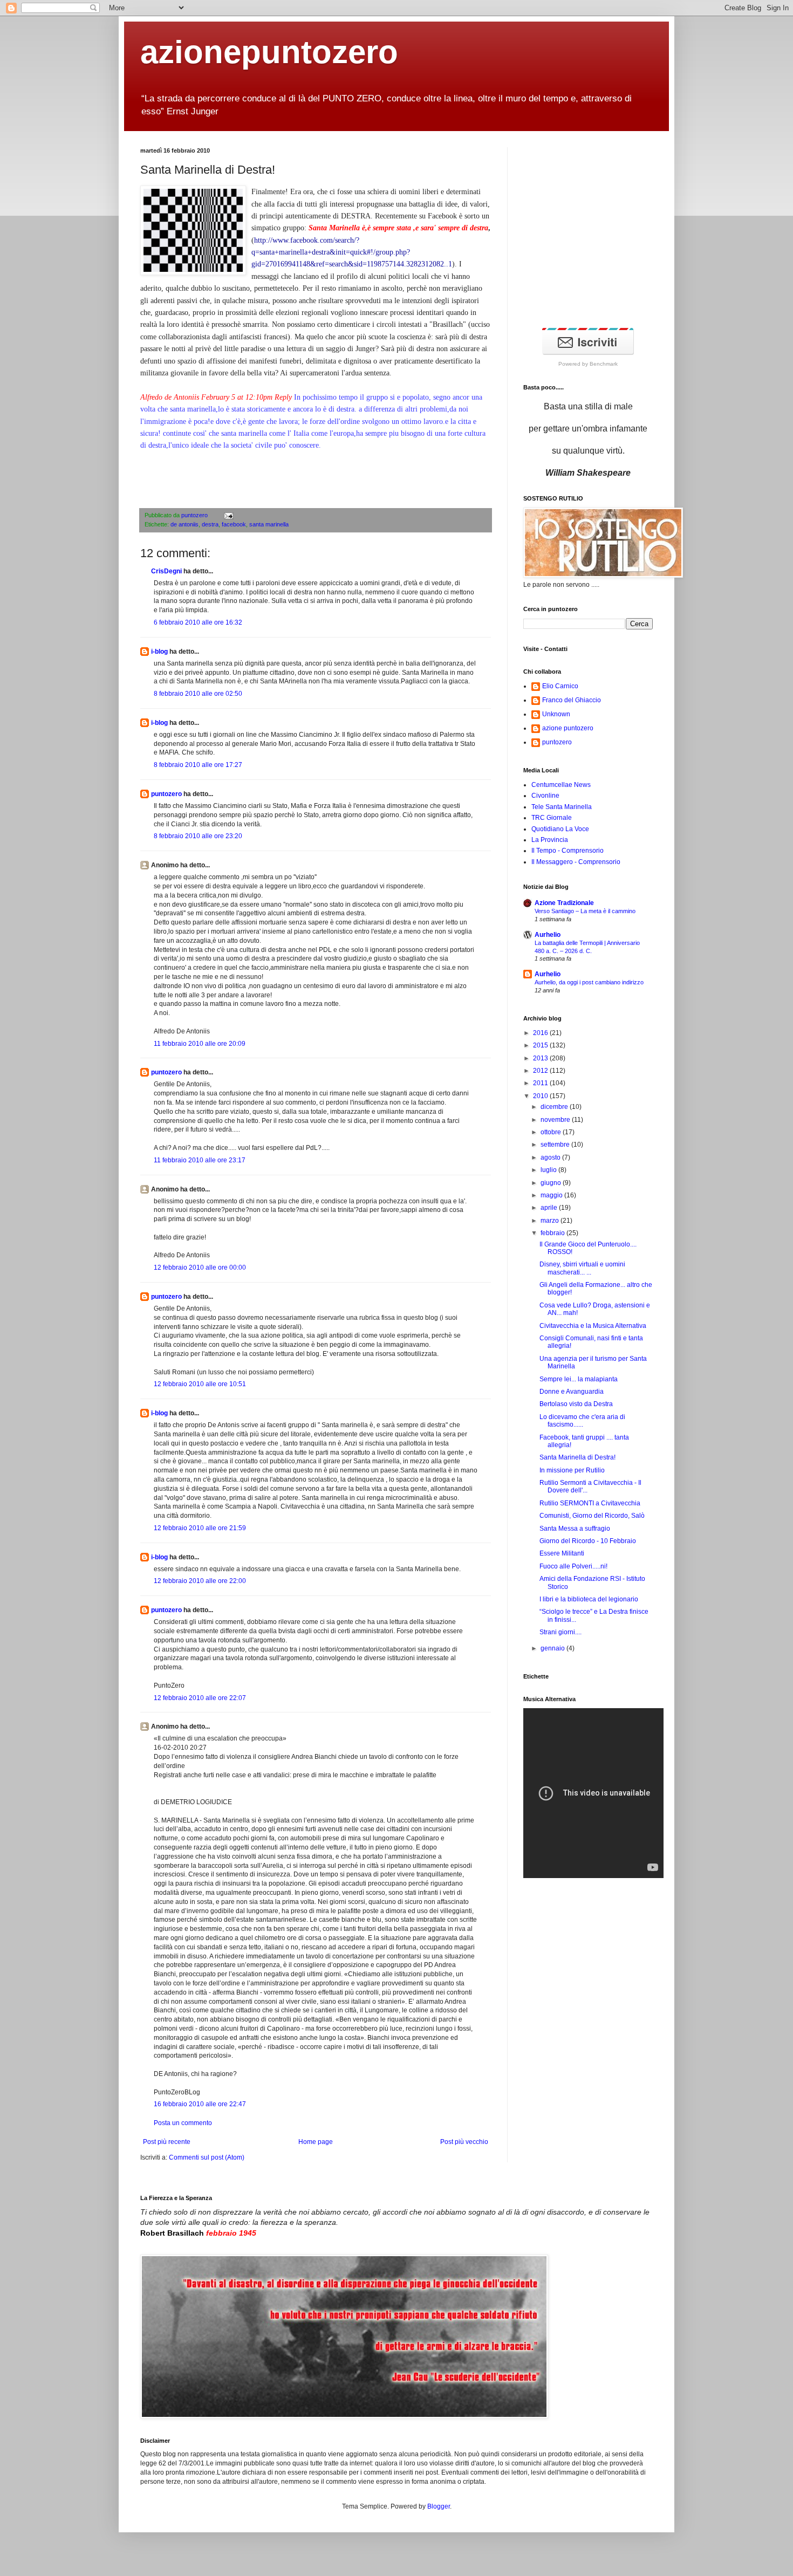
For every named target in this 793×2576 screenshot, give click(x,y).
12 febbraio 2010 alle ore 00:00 (200, 1268)
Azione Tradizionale (564, 903)
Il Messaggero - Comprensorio (576, 862)
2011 (541, 1083)
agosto (551, 1157)
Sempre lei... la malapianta (579, 1379)
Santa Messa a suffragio (575, 1529)
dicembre (555, 1107)
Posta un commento (183, 2123)
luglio (549, 1170)
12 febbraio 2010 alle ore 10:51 (200, 1384)
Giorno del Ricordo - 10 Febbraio (588, 1541)
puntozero (195, 515)
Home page (316, 2142)
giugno (552, 1183)
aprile (550, 1208)
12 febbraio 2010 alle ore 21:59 (200, 1528)
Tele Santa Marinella (562, 807)
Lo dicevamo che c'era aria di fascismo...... (582, 1421)
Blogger (439, 2506)
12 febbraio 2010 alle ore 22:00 (200, 1581)
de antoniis (184, 524)
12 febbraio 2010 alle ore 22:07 (200, 1698)
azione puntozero (568, 728)
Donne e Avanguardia (572, 1392)
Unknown (556, 714)
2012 (541, 1071)
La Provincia (550, 840)
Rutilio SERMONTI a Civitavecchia (590, 1503)
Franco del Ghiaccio (572, 700)
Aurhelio (548, 935)
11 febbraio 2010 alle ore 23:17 (200, 1160)
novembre (556, 1120)
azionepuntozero (269, 52)
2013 (541, 1058)
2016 (541, 1033)
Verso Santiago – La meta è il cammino (585, 911)
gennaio (553, 1648)
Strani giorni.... (560, 1632)
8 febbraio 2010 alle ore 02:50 (198, 694)
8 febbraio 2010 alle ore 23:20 (198, 836)
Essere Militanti (562, 1553)
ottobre (552, 1132)
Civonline (545, 796)
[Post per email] (227, 515)
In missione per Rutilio (572, 1470)
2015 (541, 1045)
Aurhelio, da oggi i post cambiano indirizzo (589, 982)
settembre (556, 1145)
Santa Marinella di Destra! (577, 1457)
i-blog (159, 652)
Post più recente (167, 2142)
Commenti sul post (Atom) (207, 2157)
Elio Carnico (560, 686)
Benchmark (604, 364)
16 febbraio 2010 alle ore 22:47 (200, 2104)
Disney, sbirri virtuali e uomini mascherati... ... (582, 1268)
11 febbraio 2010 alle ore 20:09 (200, 1044)
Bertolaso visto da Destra (576, 1404)
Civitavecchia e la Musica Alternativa (593, 1326)
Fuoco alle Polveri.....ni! (573, 1566)
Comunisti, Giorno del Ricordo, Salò (592, 1516)
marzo (551, 1221)
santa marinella (269, 524)
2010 (541, 1096)
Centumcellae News (561, 785)
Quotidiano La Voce (560, 829)
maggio (552, 1195)
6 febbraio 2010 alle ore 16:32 (198, 622)
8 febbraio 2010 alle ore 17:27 (198, 765)
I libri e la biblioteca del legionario (589, 1599)
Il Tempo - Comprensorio (568, 851)
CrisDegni (166, 571)
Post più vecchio (464, 2142)
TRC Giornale (552, 818)
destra (210, 524)
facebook (234, 524)
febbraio (553, 1233)
